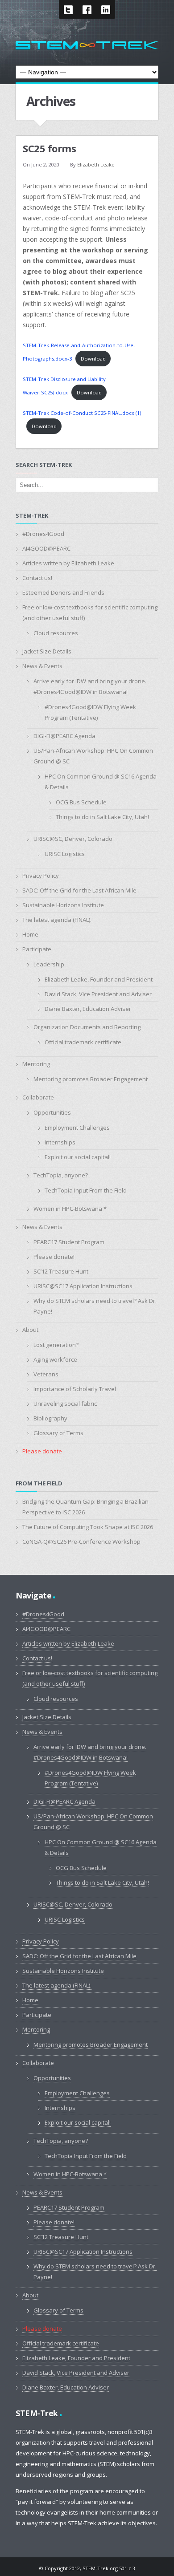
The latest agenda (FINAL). (57, 920)
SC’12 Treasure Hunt (61, 1271)
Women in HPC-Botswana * (70, 1209)
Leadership (49, 964)
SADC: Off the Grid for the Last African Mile (79, 890)
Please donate (42, 1451)
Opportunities (52, 1112)
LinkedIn (106, 9)
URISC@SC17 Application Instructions (83, 1286)
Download (93, 359)
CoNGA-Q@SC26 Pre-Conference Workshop (81, 1542)
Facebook (87, 9)
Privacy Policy (41, 876)
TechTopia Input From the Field (86, 1190)
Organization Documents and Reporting (87, 1027)
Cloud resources (56, 633)
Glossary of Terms (58, 1433)
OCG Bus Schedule (81, 802)
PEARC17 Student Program (69, 1242)
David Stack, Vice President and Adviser (98, 994)
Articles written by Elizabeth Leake (68, 563)
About (30, 1330)
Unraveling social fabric (65, 1404)
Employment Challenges (77, 1128)
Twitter (68, 9)
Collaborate (38, 1097)
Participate (37, 949)
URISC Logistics (65, 854)
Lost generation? (56, 1345)
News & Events (42, 666)
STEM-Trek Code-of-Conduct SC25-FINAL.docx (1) (82, 413)
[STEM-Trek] (87, 45)
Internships (60, 1142)
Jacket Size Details (47, 651)
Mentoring (36, 1064)
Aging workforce (55, 1359)
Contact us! (37, 578)
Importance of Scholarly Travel (75, 1389)
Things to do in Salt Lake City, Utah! (102, 817)
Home (30, 934)
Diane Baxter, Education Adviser (88, 1009)
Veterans (46, 1374)
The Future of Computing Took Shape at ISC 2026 (88, 1527)
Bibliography (50, 1418)
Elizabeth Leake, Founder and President (99, 979)
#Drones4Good (43, 534)
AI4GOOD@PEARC (46, 548)
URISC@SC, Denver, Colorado (73, 839)
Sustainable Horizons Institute (63, 905)
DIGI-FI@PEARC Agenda (64, 736)
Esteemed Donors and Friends (63, 592)
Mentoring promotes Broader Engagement (91, 1079)
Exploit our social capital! (78, 1157)
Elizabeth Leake (96, 164)
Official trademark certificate (83, 1042)
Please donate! (54, 1257)
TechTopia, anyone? (61, 1175)
